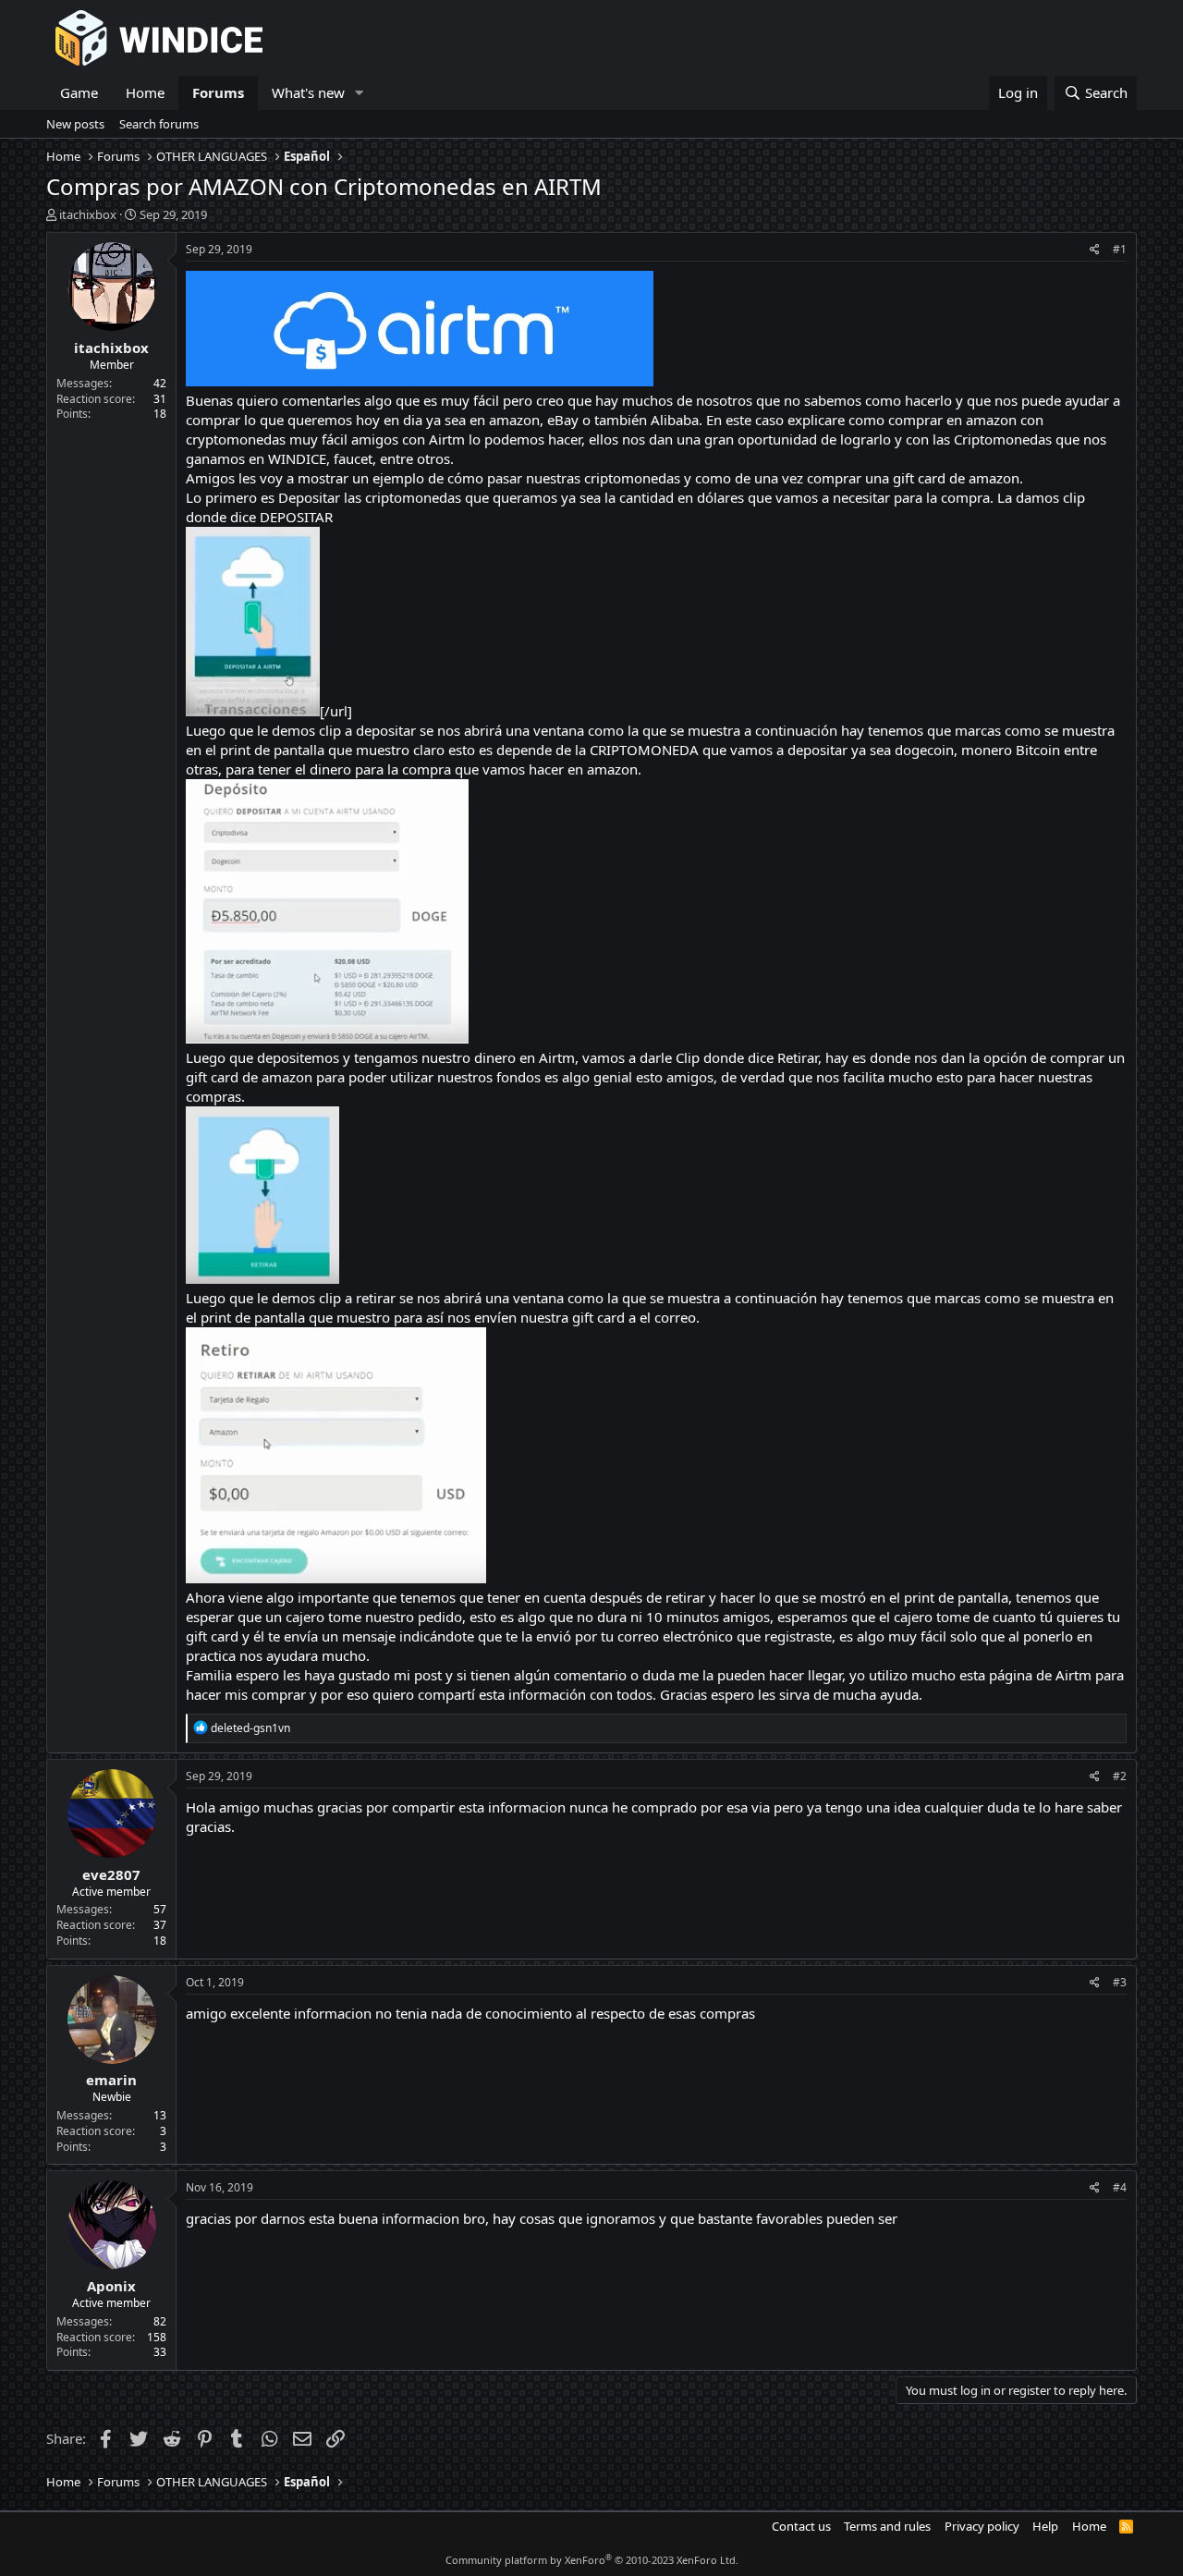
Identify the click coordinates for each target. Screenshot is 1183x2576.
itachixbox (88, 214)
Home (145, 92)
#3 (1120, 1982)
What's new (308, 92)
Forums (218, 92)
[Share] (1095, 250)
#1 (1120, 249)
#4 (1120, 2187)
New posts (75, 124)
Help (1045, 2526)
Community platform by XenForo (592, 2560)
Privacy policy (982, 2526)
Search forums (159, 124)
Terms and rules (887, 2526)
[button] (360, 93)
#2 (1120, 1776)
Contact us (801, 2526)
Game (79, 92)
